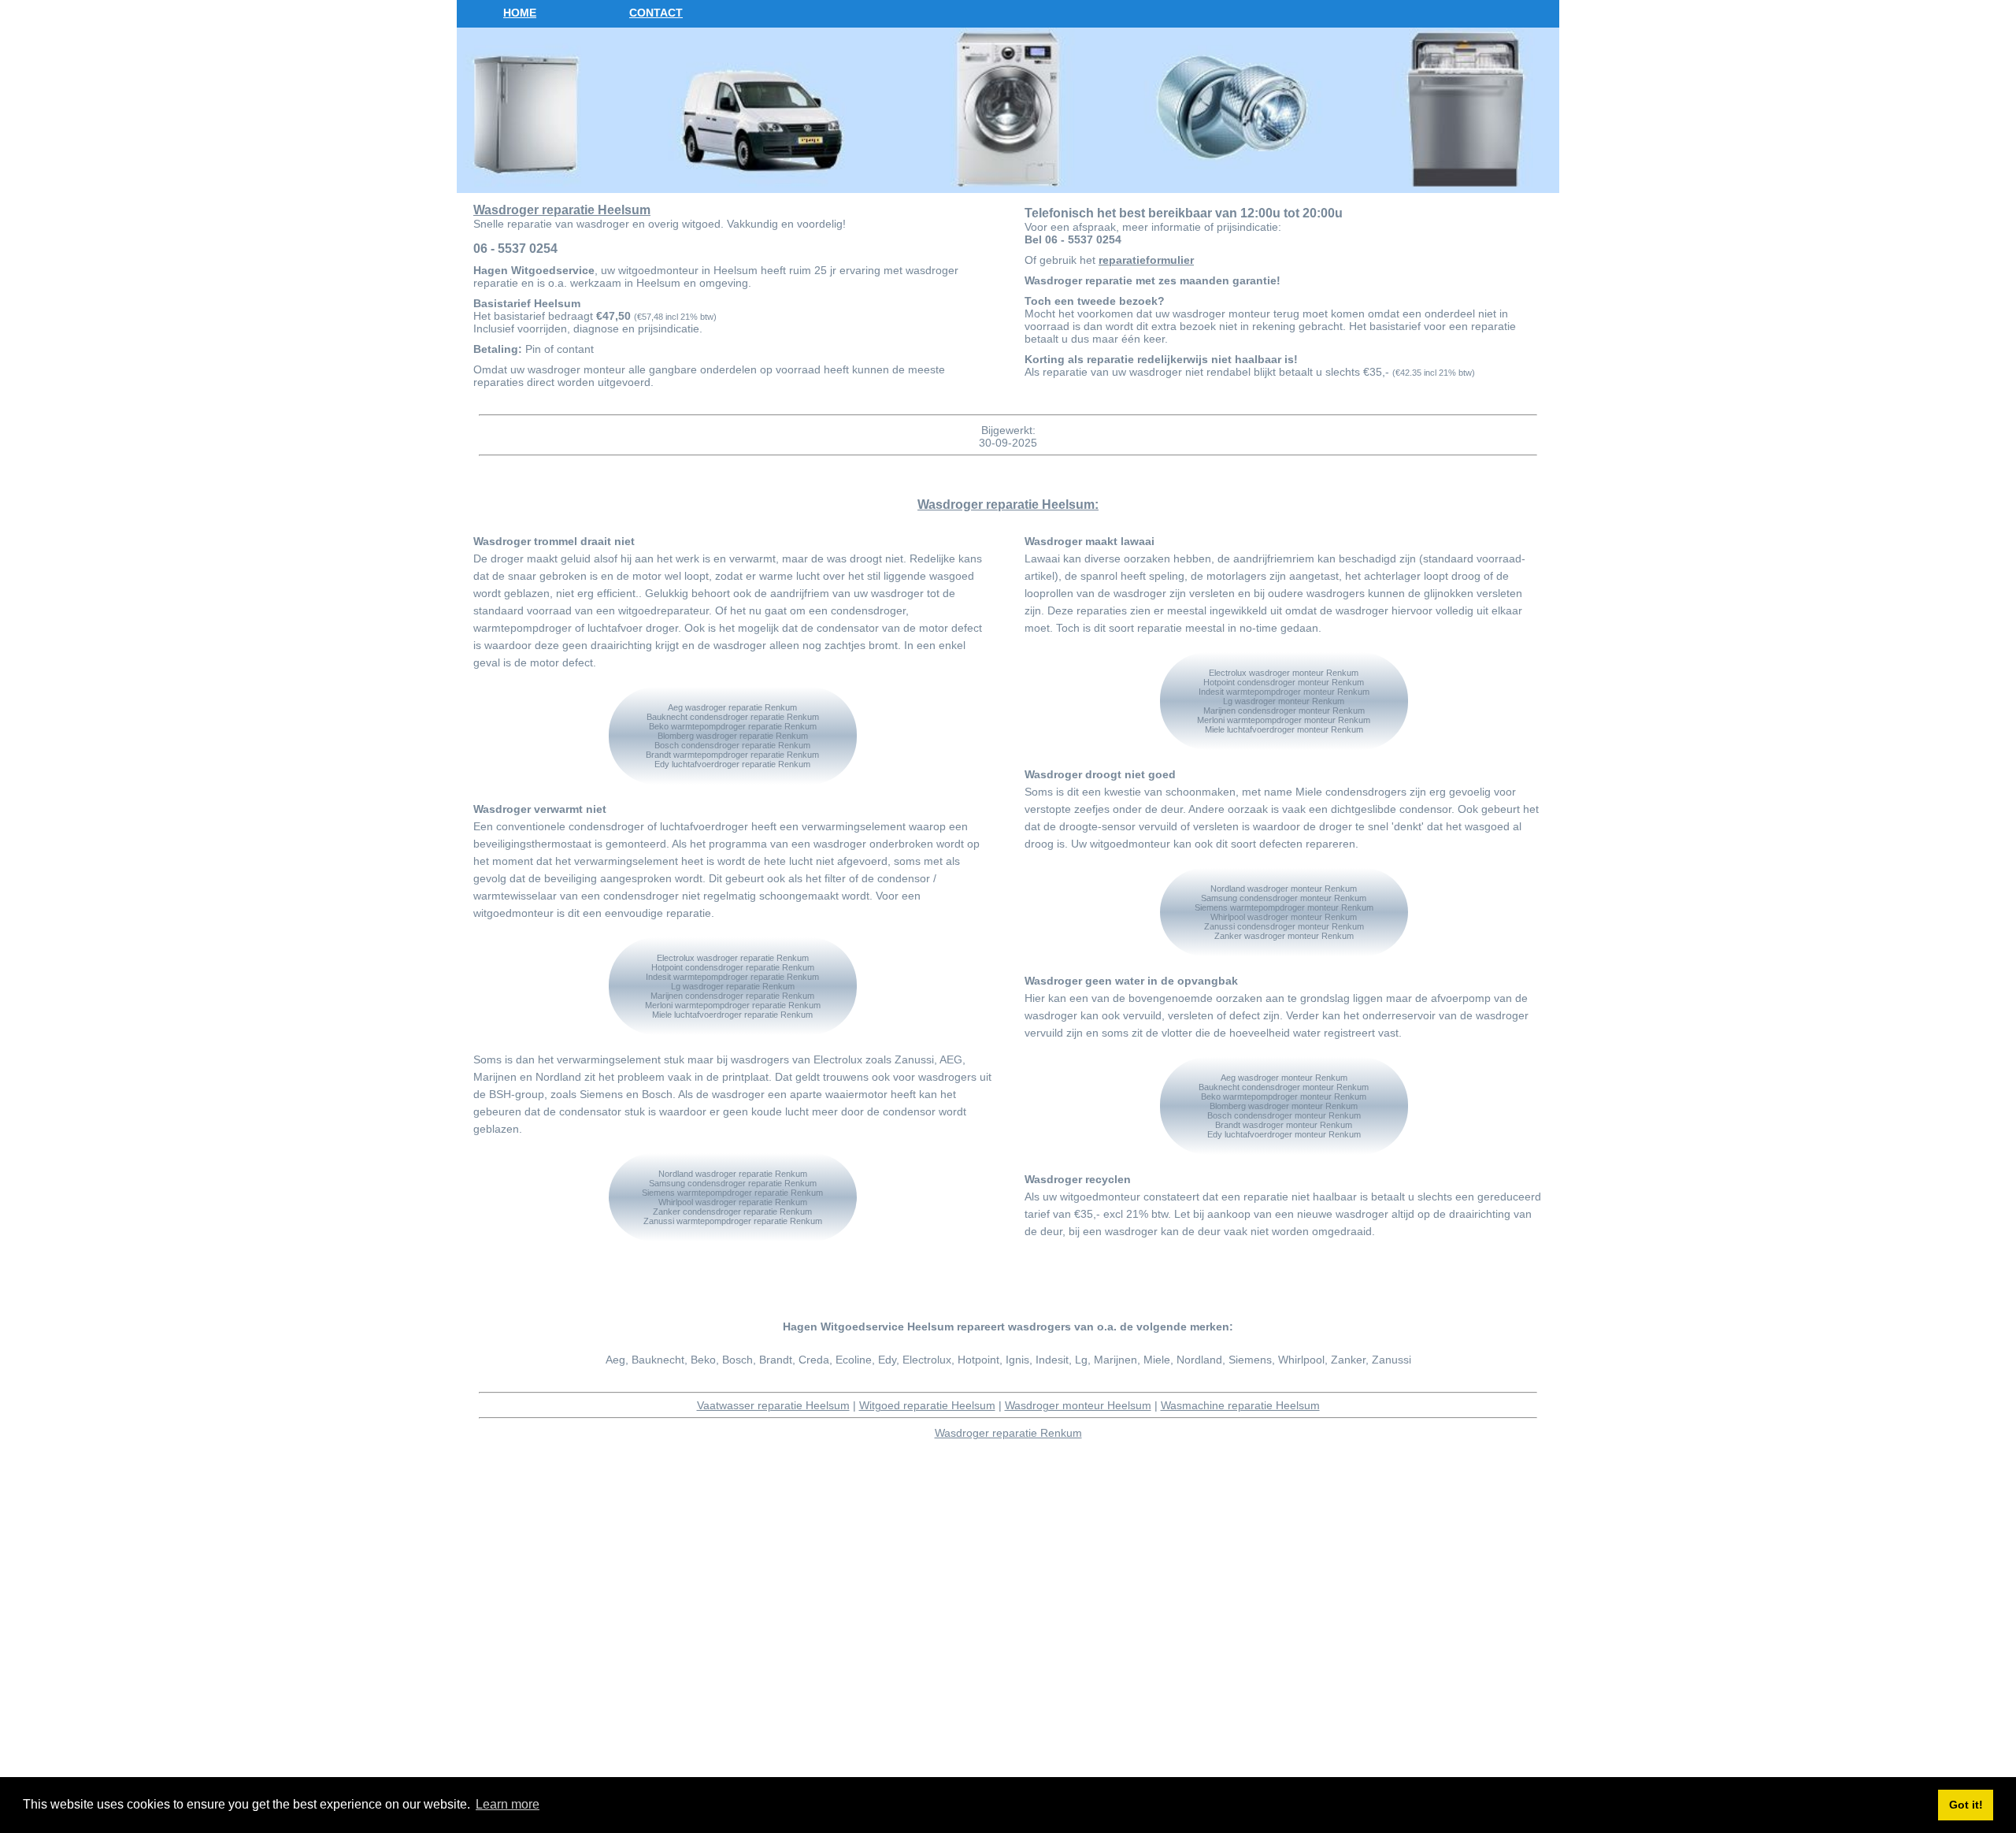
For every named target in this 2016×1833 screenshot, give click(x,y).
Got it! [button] (1966, 1805)
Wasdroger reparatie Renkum (1008, 1433)
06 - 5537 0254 (515, 248)
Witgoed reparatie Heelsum (927, 1405)
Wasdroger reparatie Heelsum (562, 210)
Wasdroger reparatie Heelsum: (1008, 505)
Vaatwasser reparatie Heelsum (773, 1405)
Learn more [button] (508, 1804)
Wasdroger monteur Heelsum (1078, 1405)
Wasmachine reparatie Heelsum (1240, 1405)
